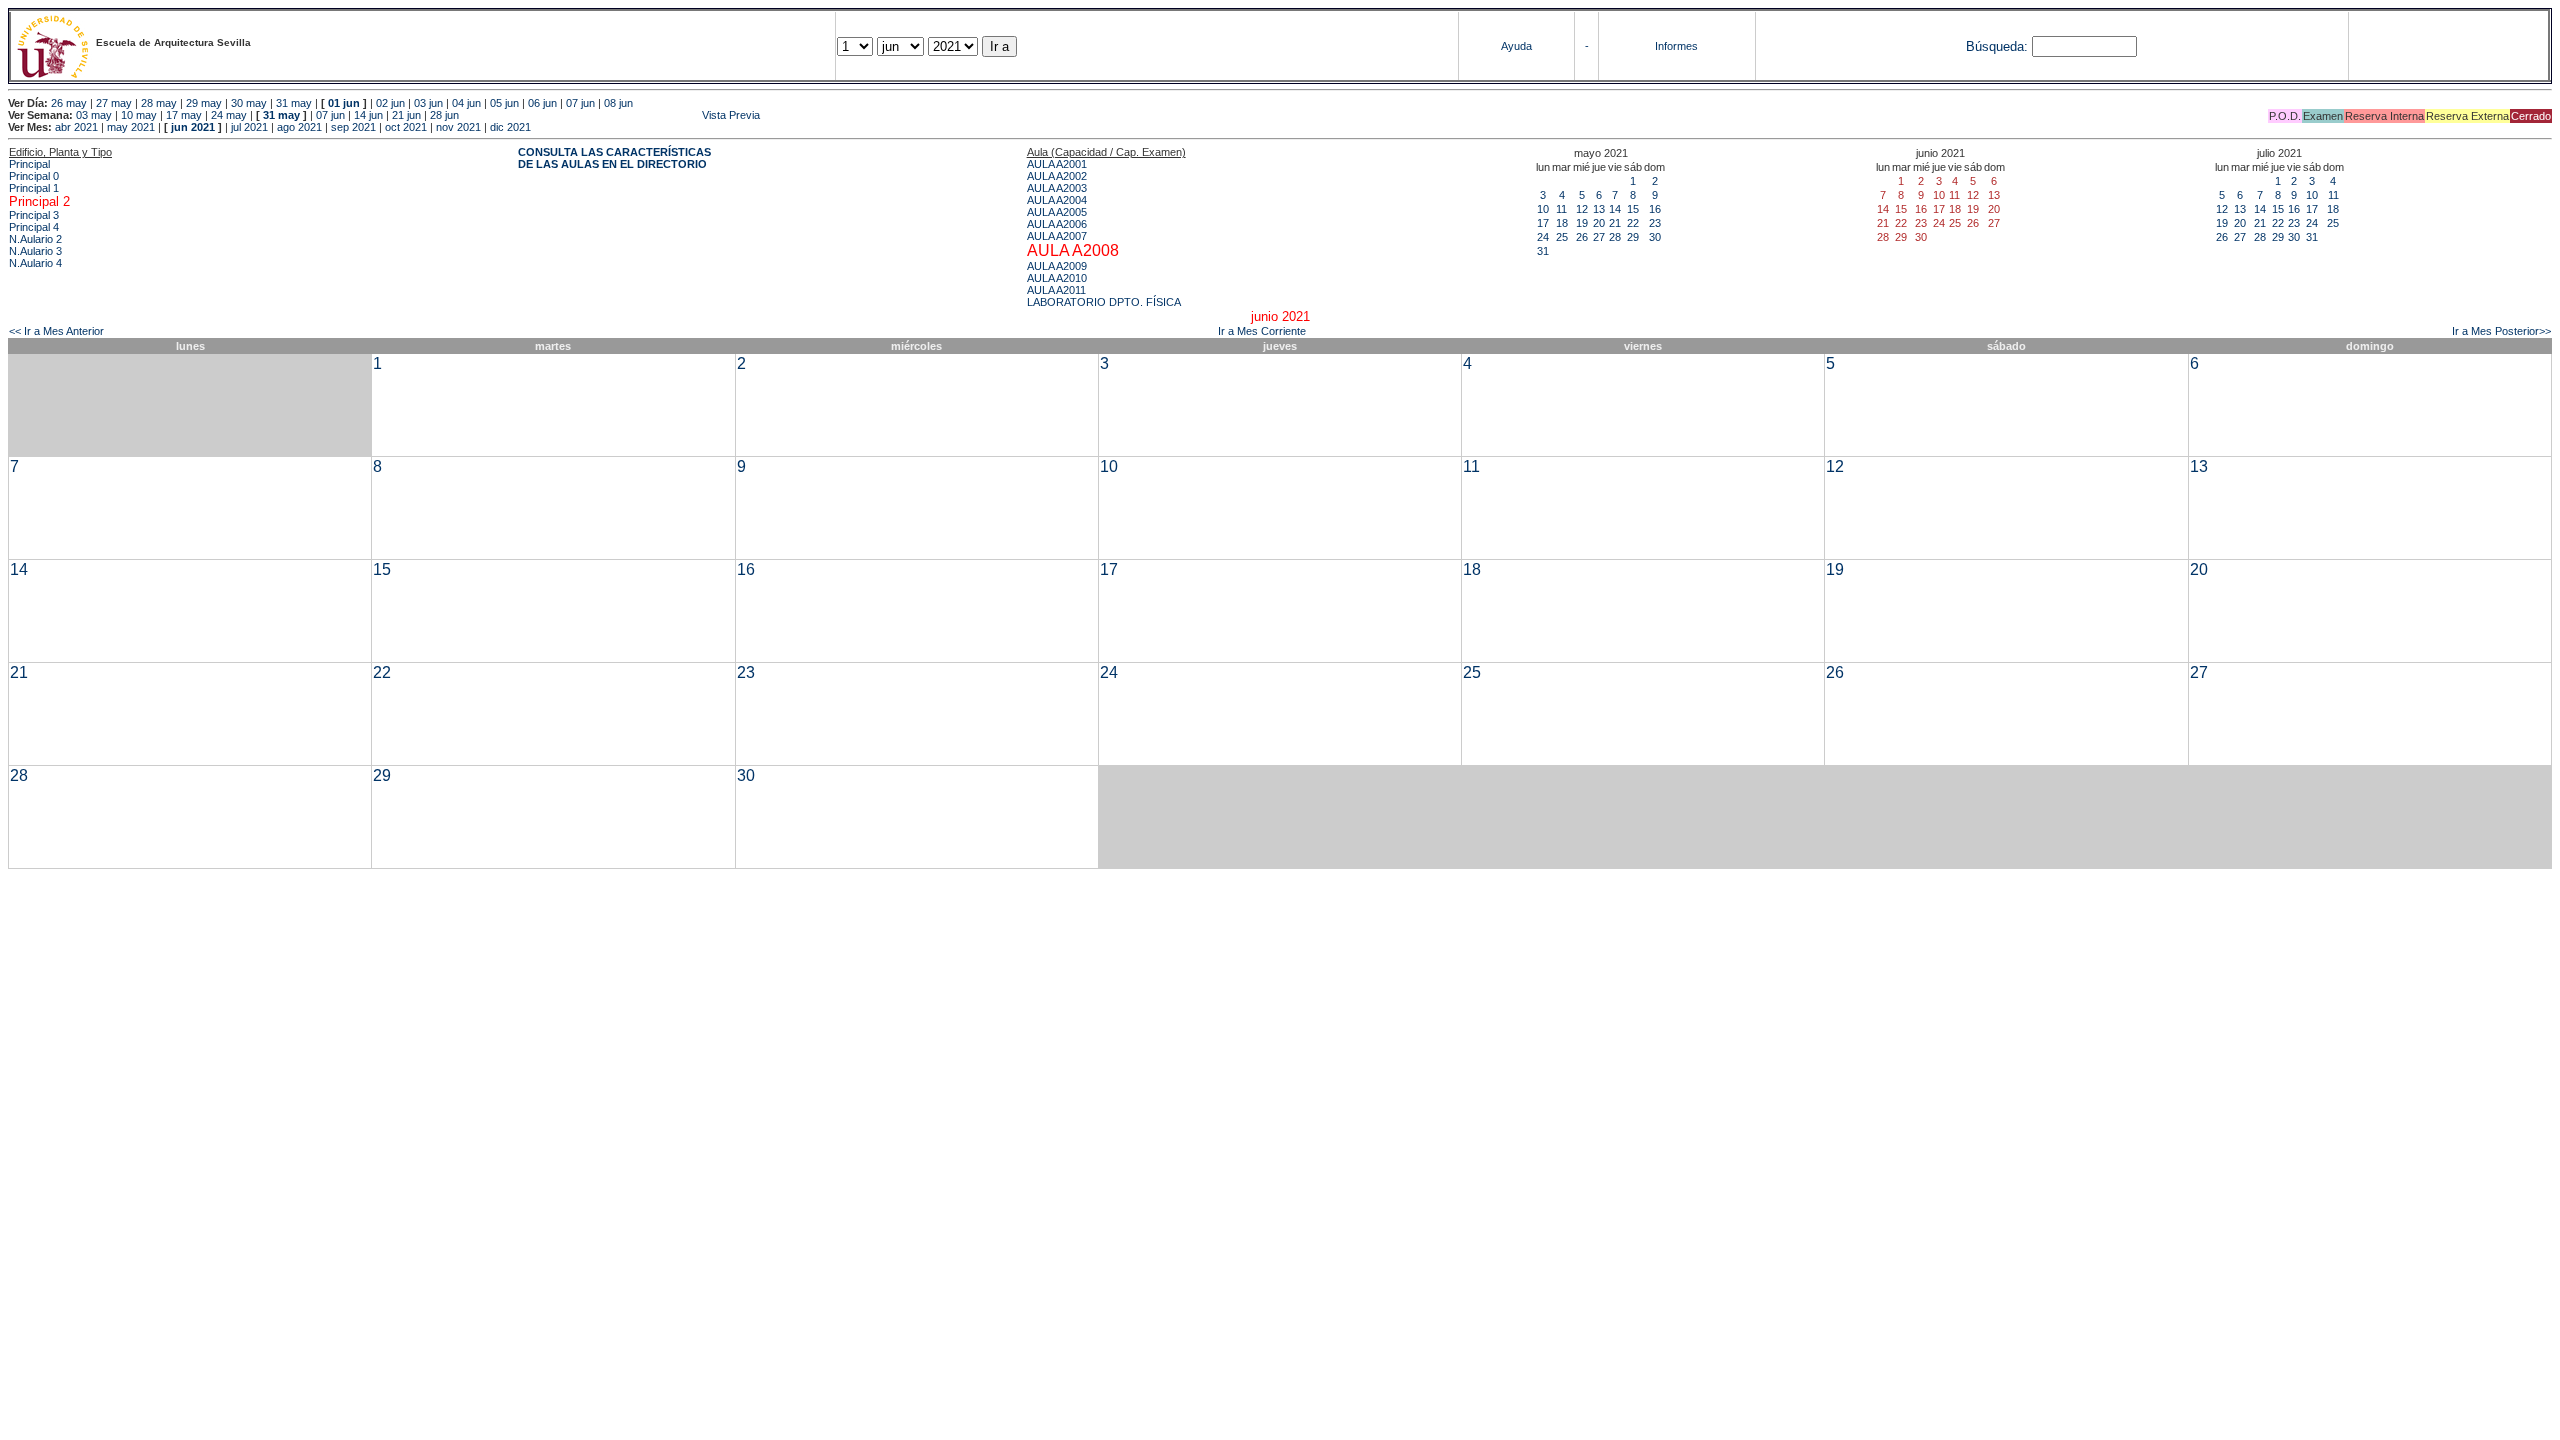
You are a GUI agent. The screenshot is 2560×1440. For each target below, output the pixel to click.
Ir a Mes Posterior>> (2501, 331)
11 (1561, 209)
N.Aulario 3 (35, 251)
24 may (229, 115)
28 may (159, 103)
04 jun (466, 103)
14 (1615, 209)
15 (1633, 209)
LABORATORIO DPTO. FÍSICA (1104, 302)
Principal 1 (34, 188)
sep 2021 (353, 127)
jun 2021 (193, 127)
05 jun (504, 103)
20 (1599, 223)
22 (1633, 223)
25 (1562, 237)
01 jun (344, 103)
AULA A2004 (1057, 200)
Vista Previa (611, 115)
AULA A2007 (1057, 236)
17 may (184, 115)
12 (1582, 209)
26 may (69, 103)
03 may (94, 115)
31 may (294, 103)
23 (1655, 223)
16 (1655, 209)
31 (1543, 251)
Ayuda (1516, 46)
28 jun (444, 115)
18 (1562, 223)
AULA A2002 (1057, 176)
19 (1582, 223)
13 (1599, 209)
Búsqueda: (1997, 46)
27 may (114, 103)
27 (1599, 237)
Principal (29, 164)
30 (1655, 237)
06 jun (542, 103)
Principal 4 (34, 227)
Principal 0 (34, 176)
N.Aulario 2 (35, 239)
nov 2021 (458, 127)
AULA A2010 (1057, 278)
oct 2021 (406, 127)
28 (1615, 237)
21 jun (406, 115)
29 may (204, 103)
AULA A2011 (1056, 290)
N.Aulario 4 (35, 263)
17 (1543, 223)
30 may (249, 103)
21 (1615, 223)
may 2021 (131, 127)
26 (1582, 237)
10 (1543, 209)
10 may (139, 115)
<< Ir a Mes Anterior (56, 331)
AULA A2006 (1057, 224)
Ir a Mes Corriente (1262, 331)
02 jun (390, 103)
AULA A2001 (1057, 164)
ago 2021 (299, 127)
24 (1543, 237)
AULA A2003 (1057, 188)
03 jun (428, 103)
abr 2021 (76, 127)
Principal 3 (34, 215)
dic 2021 (510, 127)
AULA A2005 (1057, 212)
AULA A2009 (1057, 266)
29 (1633, 237)
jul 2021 (249, 127)
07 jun (580, 103)
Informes (1676, 46)
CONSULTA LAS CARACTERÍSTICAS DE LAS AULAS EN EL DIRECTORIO (614, 158)
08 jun (618, 103)
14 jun (368, 115)
